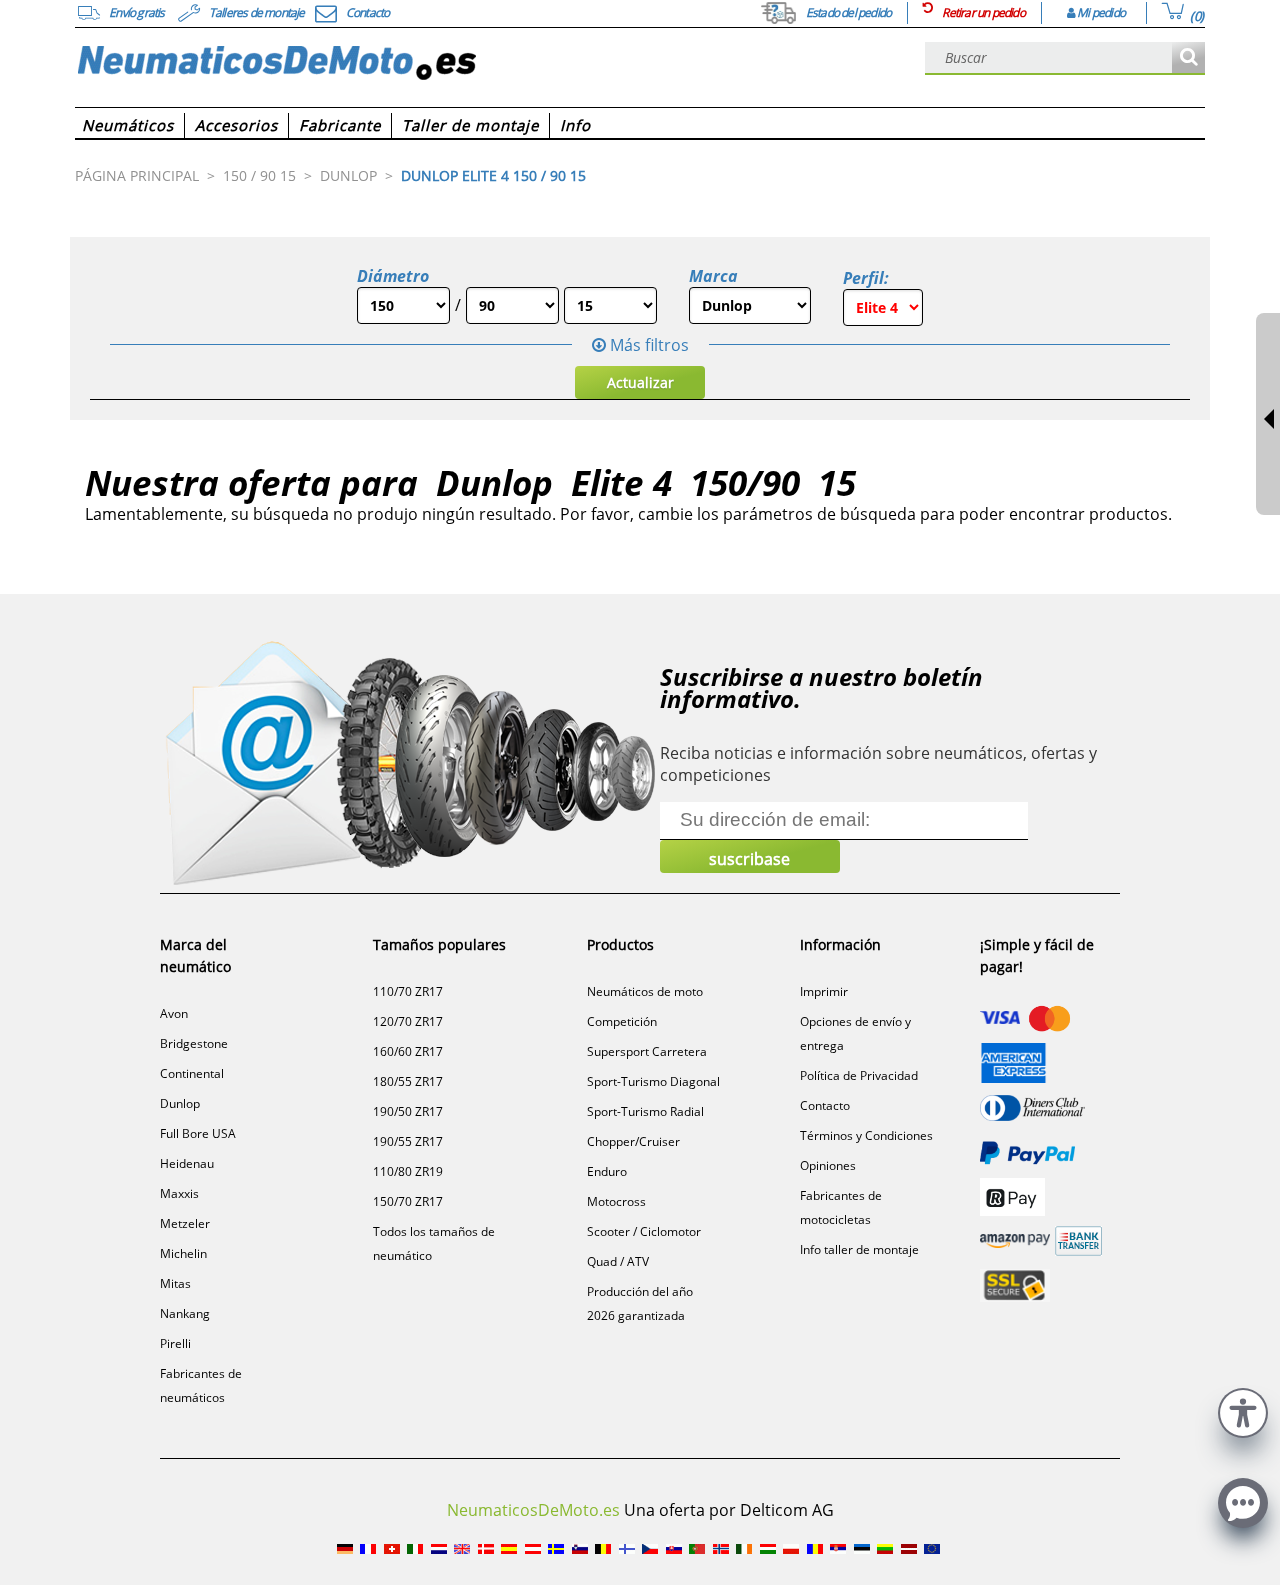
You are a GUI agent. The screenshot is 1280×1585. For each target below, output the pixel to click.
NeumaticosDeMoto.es (533, 1510)
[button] (1243, 1410)
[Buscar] (1188, 58)
